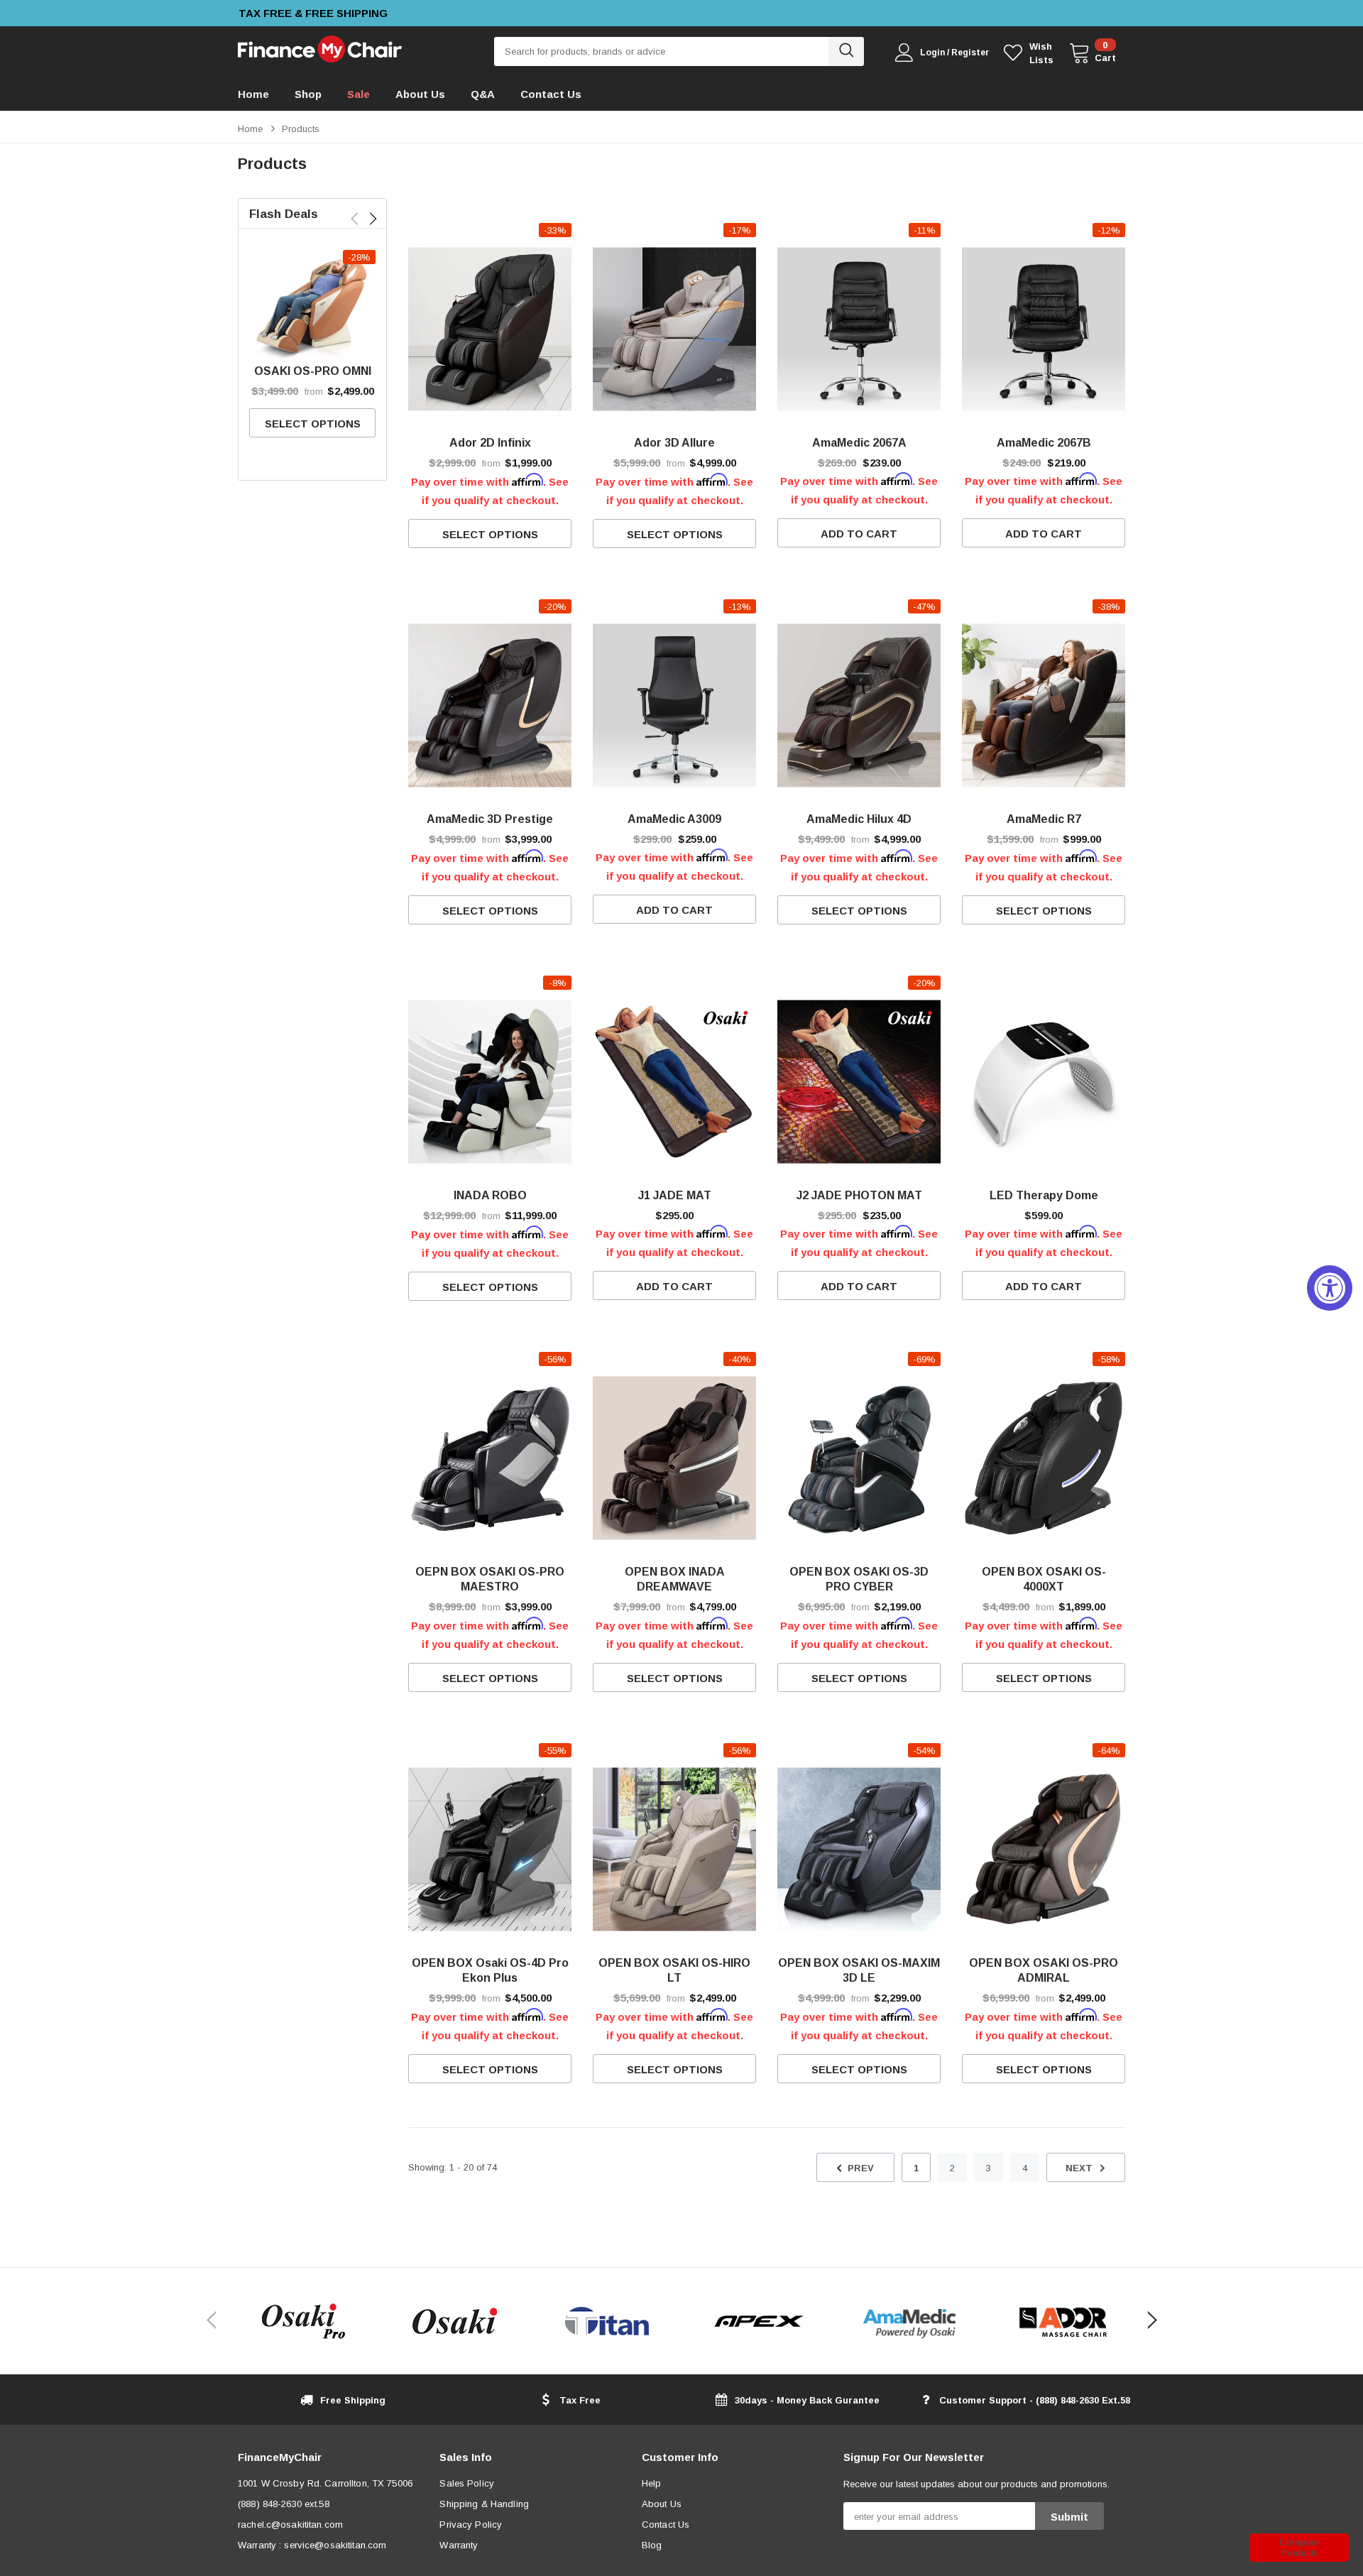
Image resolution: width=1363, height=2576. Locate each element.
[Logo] (320, 46)
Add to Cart (859, 534)
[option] (379, 13)
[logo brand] (303, 2321)
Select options (313, 424)
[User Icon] (904, 53)
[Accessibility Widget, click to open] (1330, 1288)
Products (301, 129)
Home (250, 129)
